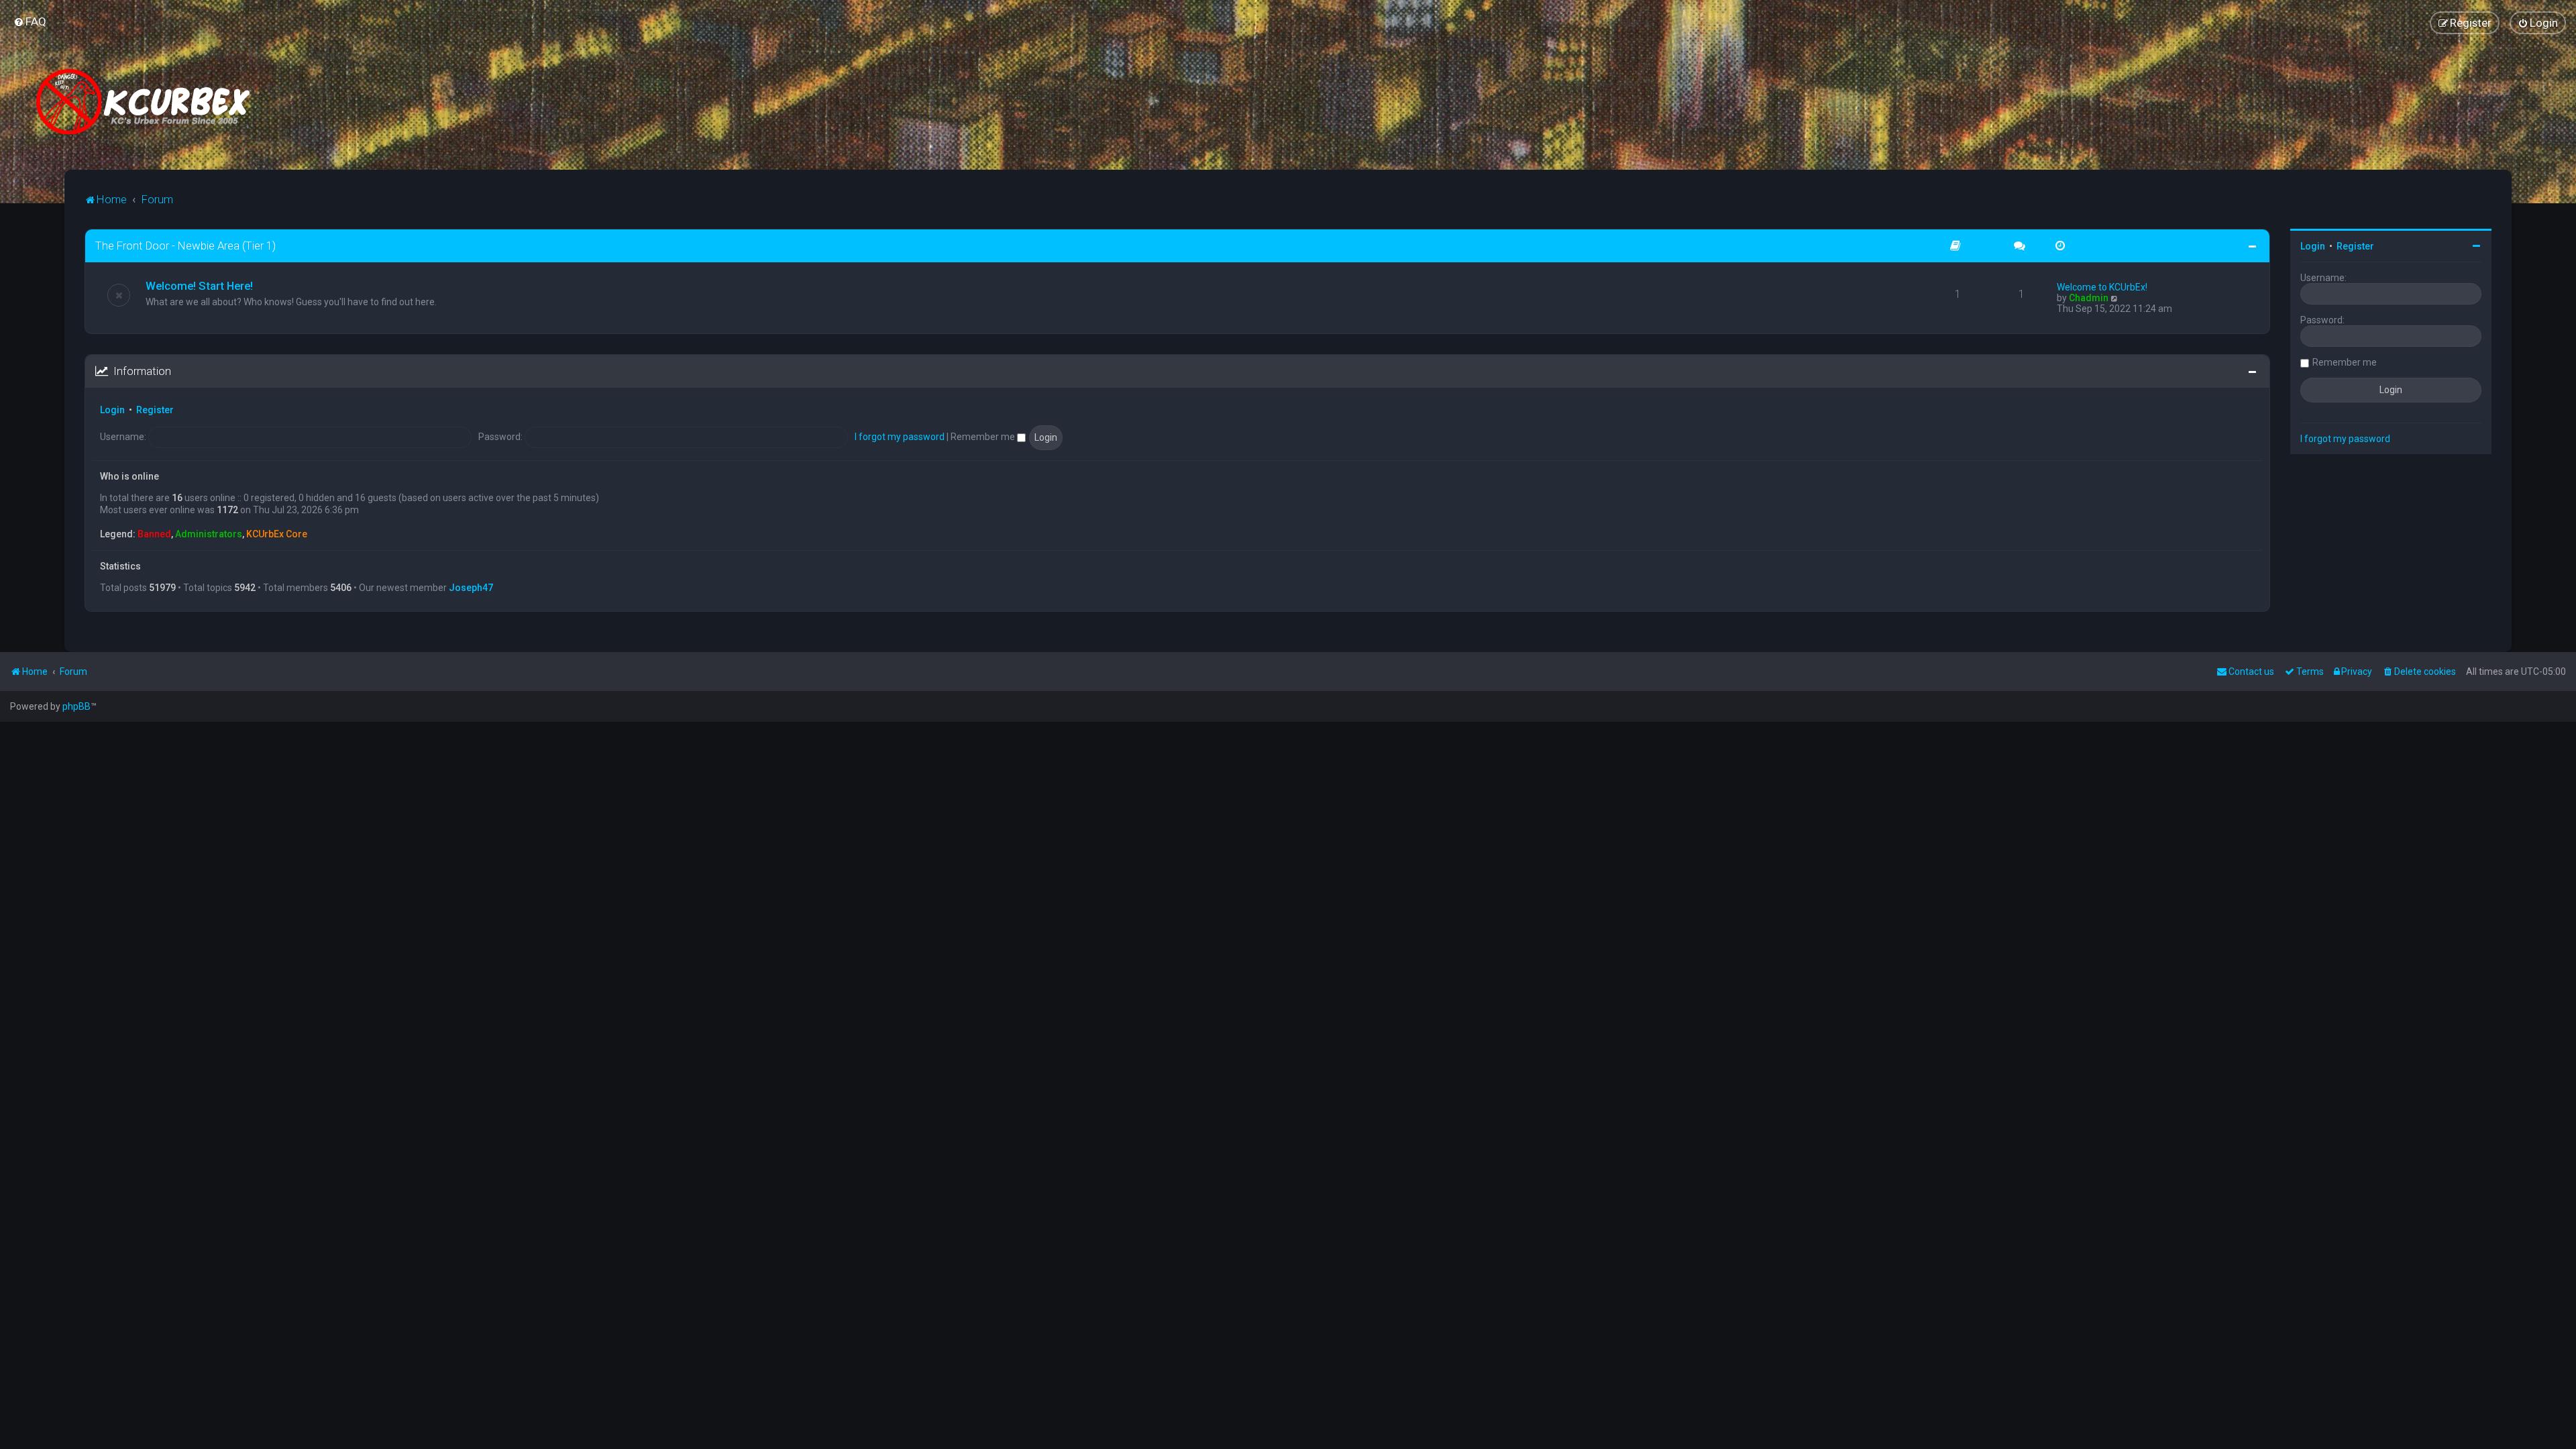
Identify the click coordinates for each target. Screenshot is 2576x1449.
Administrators (209, 534)
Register (155, 410)
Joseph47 (471, 588)
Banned (154, 534)
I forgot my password (900, 437)
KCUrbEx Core (277, 534)
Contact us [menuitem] (2251, 672)
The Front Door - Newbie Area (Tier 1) (185, 246)
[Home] (148, 102)
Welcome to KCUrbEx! (2102, 287)
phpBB (76, 706)
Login (112, 410)
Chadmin (2089, 298)
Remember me (984, 437)
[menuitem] (30, 21)
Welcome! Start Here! (199, 286)
